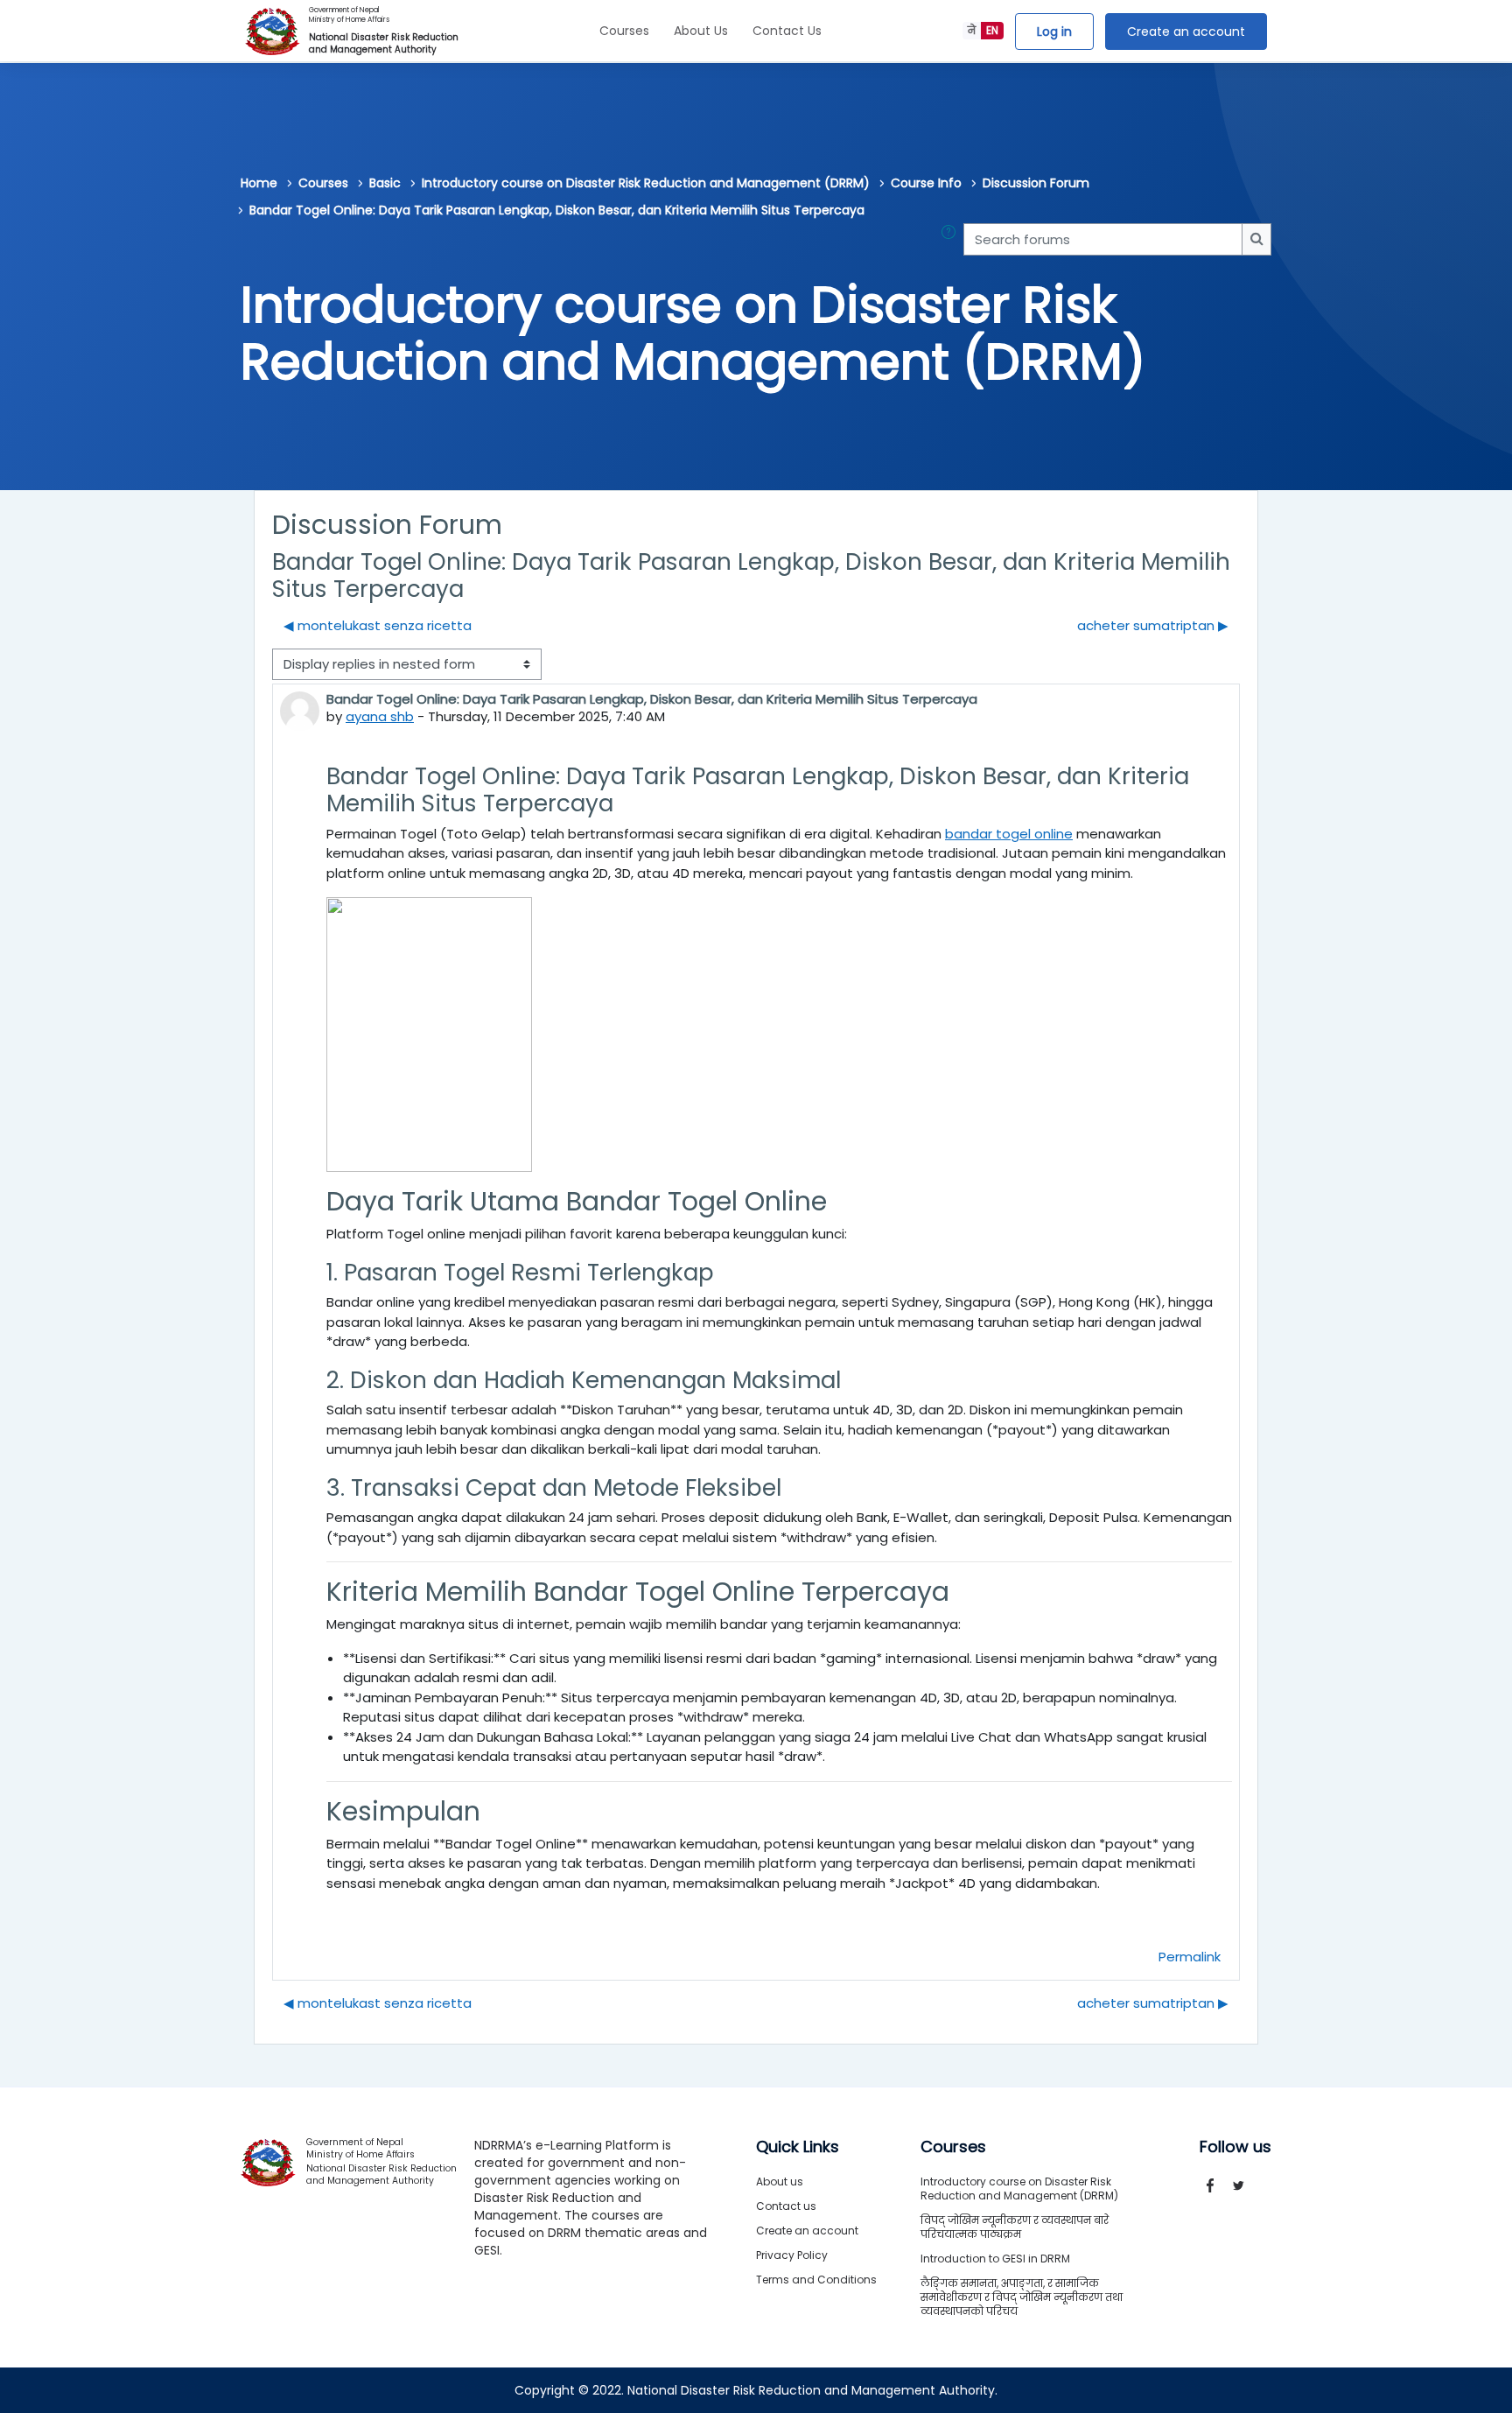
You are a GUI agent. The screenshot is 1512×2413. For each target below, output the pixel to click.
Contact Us (787, 31)
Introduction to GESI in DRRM (995, 2259)
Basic (385, 183)
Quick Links (798, 2147)
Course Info (926, 183)
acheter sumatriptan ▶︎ (1153, 625)
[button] (952, 239)
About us (780, 2182)
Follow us (1235, 2147)
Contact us (786, 2206)
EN (992, 30)
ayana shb (380, 716)
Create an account (1186, 32)
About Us (701, 31)
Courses (624, 31)
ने (972, 30)
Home (259, 183)
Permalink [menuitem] (1190, 1957)
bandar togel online (1009, 834)
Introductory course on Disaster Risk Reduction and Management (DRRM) (646, 183)
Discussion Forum (1036, 183)
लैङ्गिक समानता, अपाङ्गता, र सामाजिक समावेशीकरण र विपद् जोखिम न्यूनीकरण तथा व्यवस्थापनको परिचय (1022, 2297)
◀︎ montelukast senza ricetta (378, 625)
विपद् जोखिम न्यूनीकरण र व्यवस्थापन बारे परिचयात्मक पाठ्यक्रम (1015, 2227)
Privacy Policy (792, 2255)
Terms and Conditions (816, 2280)
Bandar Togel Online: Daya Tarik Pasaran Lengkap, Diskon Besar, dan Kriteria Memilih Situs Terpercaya (557, 210)
